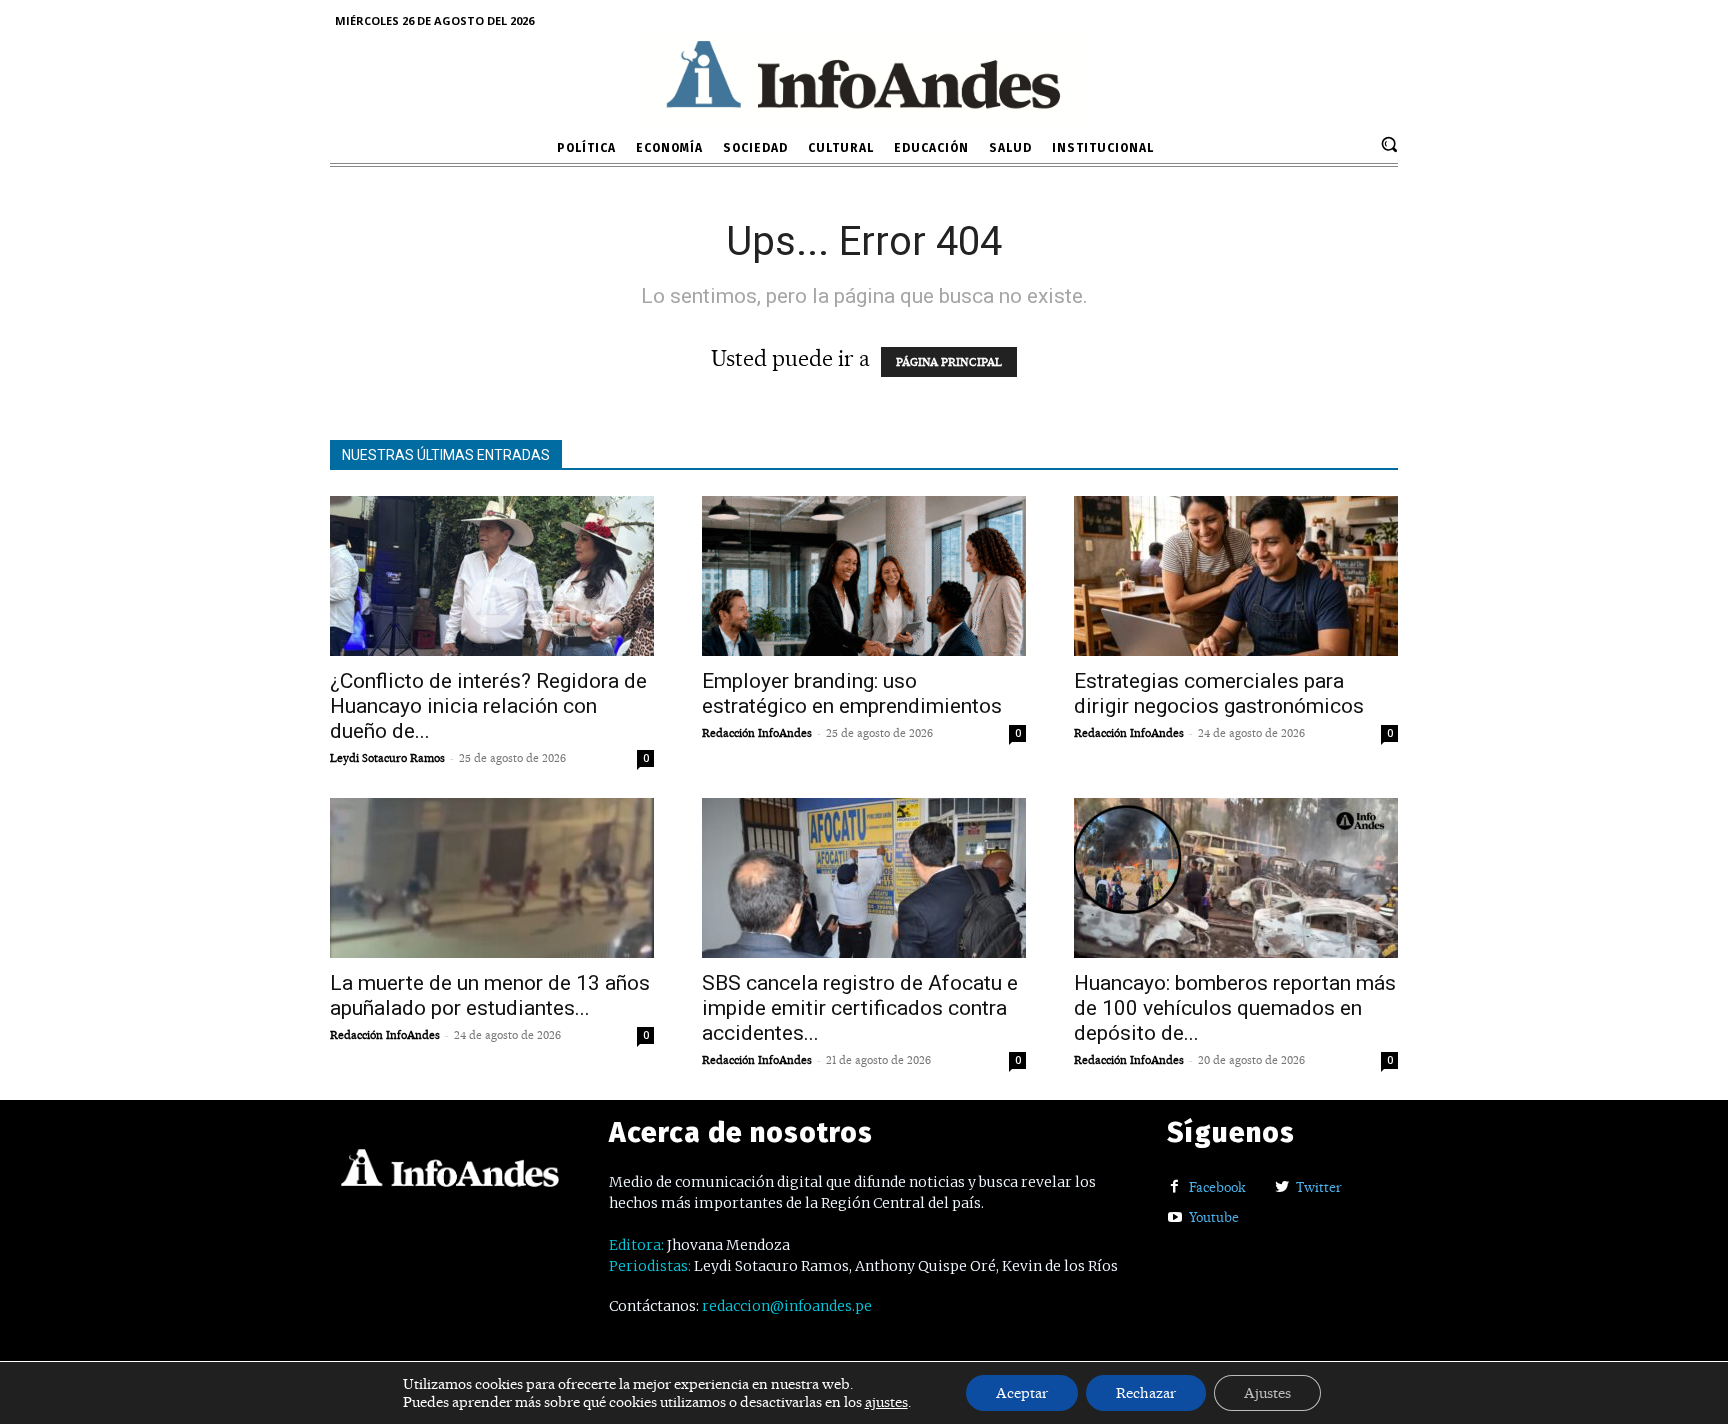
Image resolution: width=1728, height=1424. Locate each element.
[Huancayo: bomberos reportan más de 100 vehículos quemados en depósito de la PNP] (1236, 878)
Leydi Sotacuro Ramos (387, 758)
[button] (1389, 144)
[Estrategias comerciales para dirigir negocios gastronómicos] (1236, 576)
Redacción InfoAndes (757, 733)
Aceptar (1022, 1393)
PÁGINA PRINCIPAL (949, 362)
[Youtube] (1174, 1218)
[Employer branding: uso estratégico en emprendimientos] (864, 576)
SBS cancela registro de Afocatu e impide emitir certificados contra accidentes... (860, 1008)
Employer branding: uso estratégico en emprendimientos (852, 693)
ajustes (886, 1402)
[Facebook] (1174, 1187)
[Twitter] (1281, 1187)
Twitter (1319, 1187)
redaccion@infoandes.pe (787, 1306)
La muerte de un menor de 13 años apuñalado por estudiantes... (490, 995)
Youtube (1214, 1217)
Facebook (1217, 1187)
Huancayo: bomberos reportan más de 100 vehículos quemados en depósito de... (1235, 1008)
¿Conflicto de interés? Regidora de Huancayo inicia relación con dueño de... (488, 706)
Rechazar (1146, 1393)
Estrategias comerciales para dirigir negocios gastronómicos (1219, 693)
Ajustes (1267, 1393)
